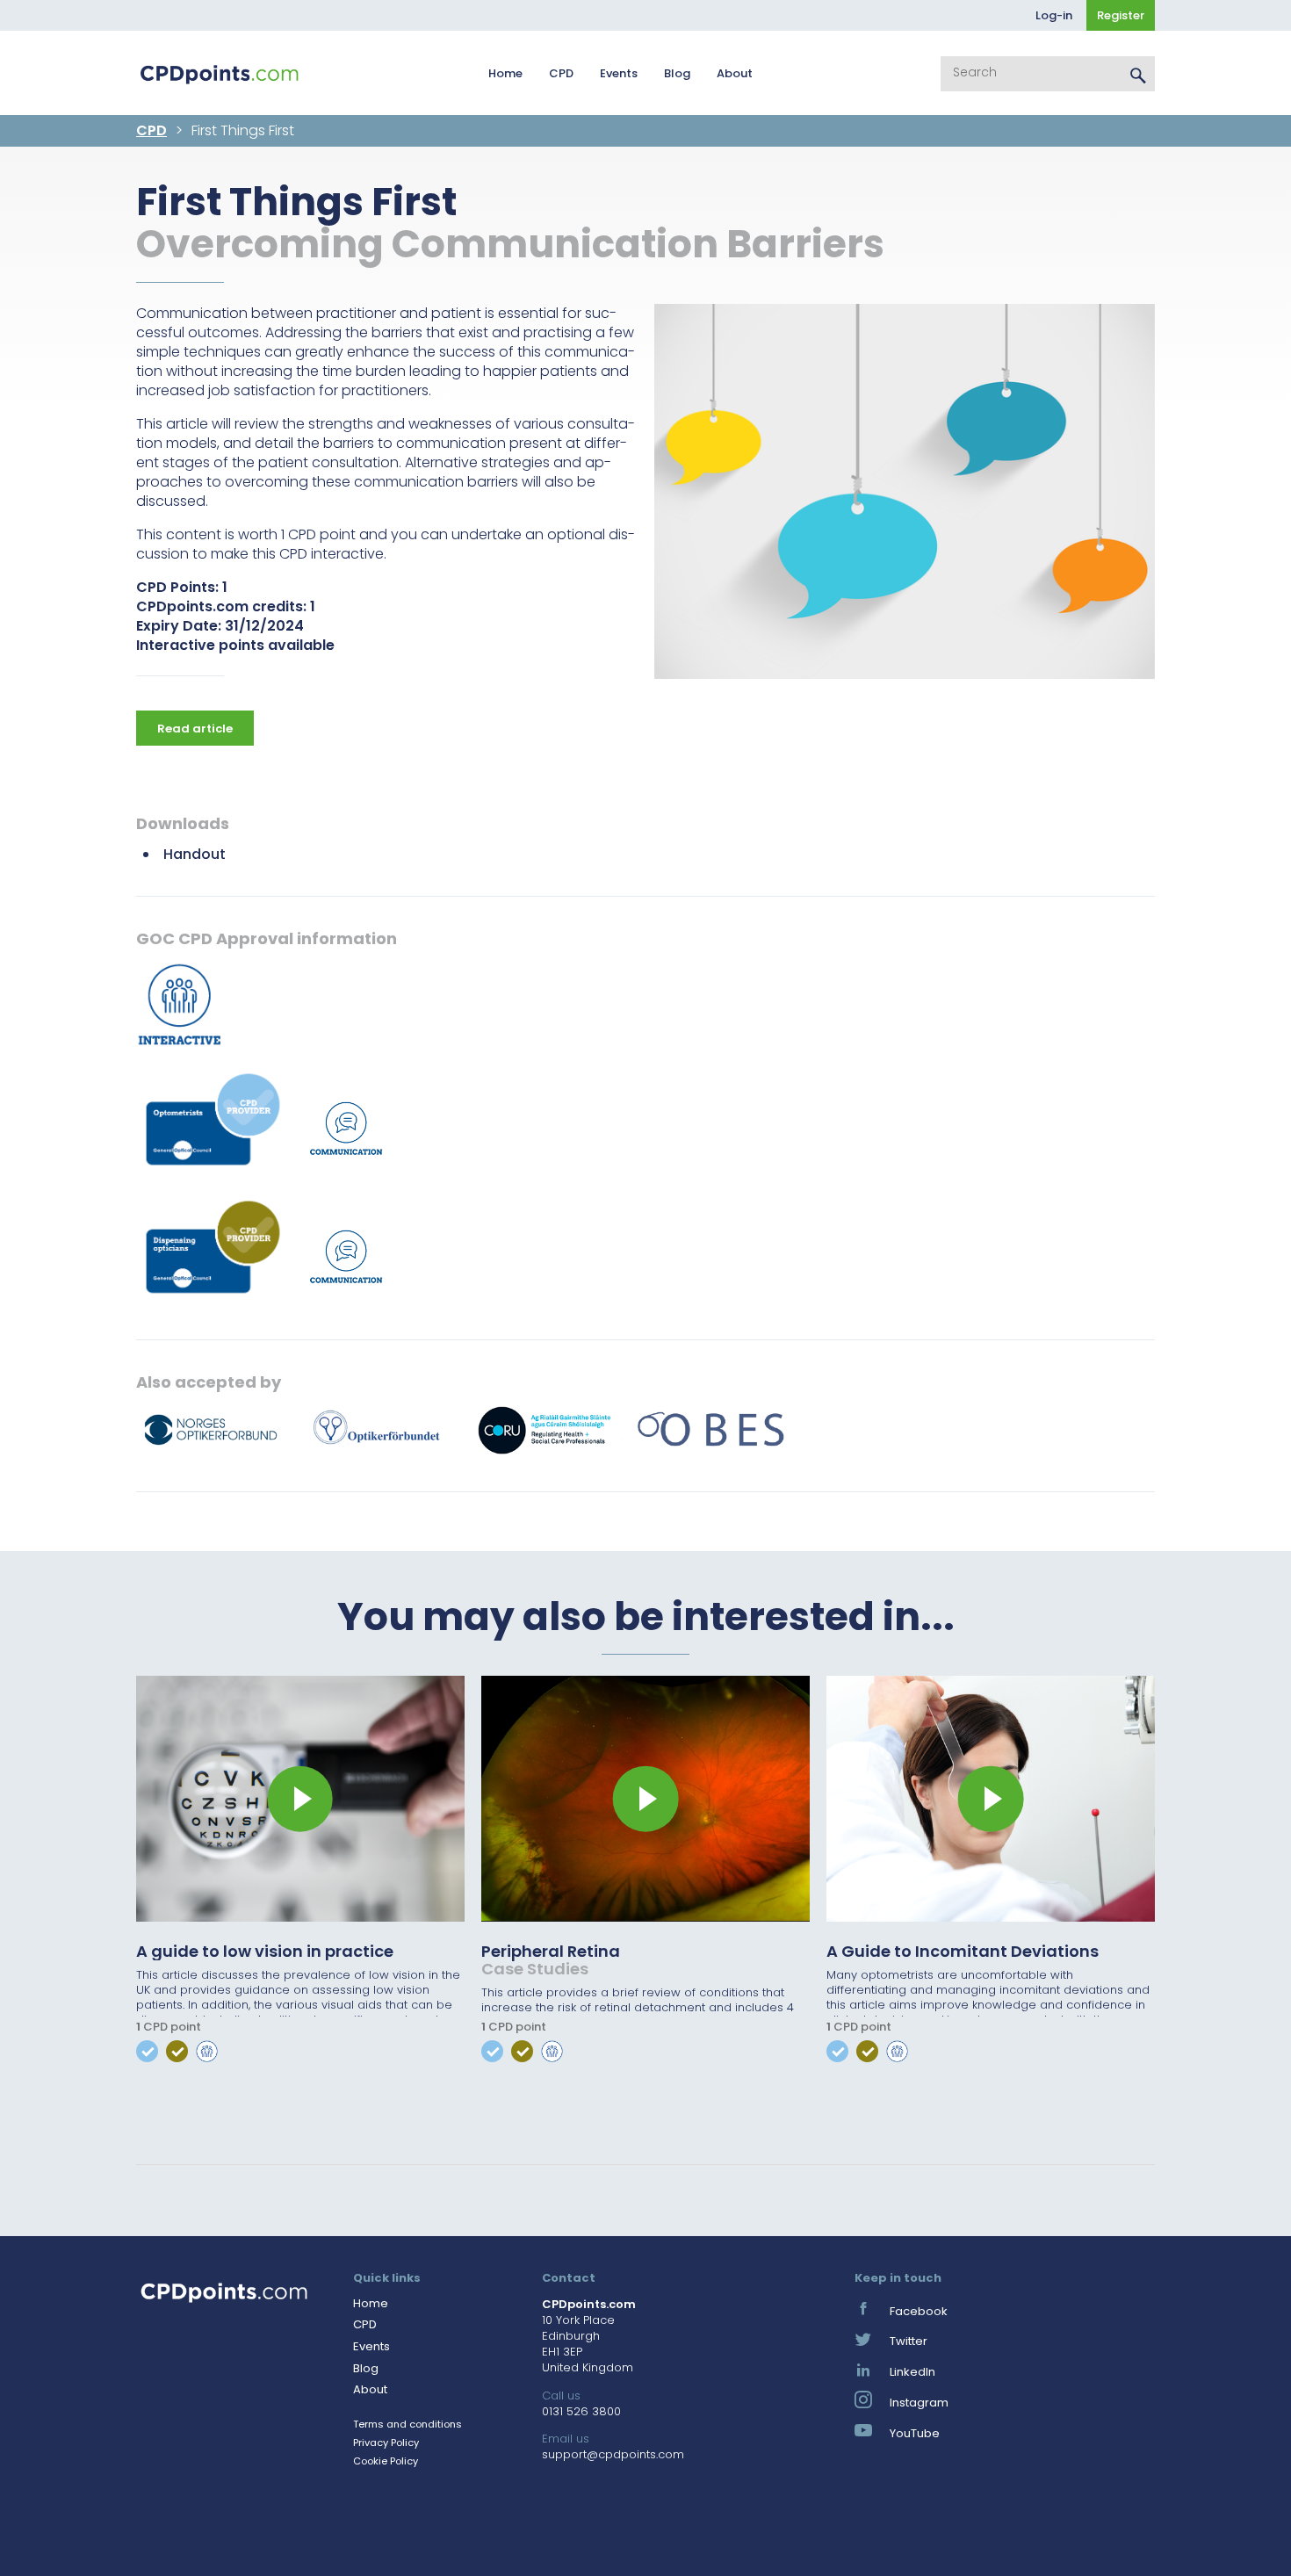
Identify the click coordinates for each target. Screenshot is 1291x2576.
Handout (195, 854)
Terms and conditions (407, 2424)
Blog (677, 73)
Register (1121, 15)
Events (619, 73)
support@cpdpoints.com (613, 2454)
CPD (561, 73)
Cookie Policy (386, 2461)
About (735, 73)
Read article (195, 729)
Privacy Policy (386, 2443)
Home (505, 73)
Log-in (1054, 15)
